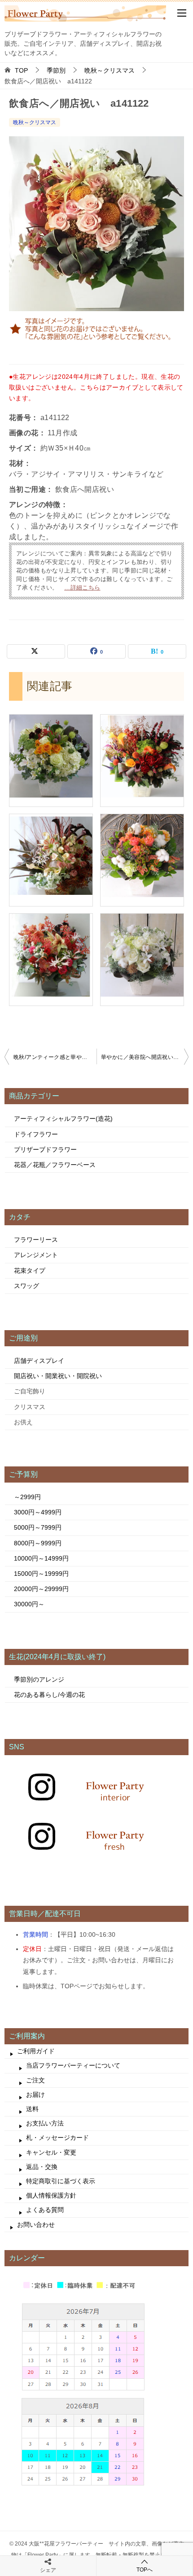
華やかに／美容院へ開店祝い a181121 (145, 1057)
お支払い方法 (45, 2123)
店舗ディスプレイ (39, 1361)
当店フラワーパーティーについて (73, 2065)
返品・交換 (42, 2167)
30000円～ (29, 1604)
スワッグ (26, 1286)
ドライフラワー (36, 1134)
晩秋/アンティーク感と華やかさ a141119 (55, 1057)
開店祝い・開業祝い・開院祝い (58, 1376)
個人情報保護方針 (51, 2195)
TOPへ (145, 2570)
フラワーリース (36, 1240)
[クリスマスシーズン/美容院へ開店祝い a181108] (142, 993)
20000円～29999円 (41, 1589)
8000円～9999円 (38, 1543)
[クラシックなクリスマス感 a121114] (51, 993)
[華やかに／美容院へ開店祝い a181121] (142, 893)
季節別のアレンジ (39, 1679)
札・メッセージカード (57, 2138)
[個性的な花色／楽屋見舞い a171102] (142, 794)
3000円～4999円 (38, 1512)
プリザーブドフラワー (45, 1149)
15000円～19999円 (41, 1574)
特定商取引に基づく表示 (61, 2181)
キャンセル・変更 (51, 2152)
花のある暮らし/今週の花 (49, 1695)
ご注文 (35, 2080)
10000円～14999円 (41, 1558)
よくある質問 (45, 2210)
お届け (35, 2095)
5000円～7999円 (38, 1527)
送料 (32, 2109)
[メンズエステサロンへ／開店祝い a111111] (51, 794)
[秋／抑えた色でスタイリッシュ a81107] (51, 893)
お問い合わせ (36, 2225)
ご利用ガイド (36, 2051)
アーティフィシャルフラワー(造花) (63, 1119)
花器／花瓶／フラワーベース (55, 1165)
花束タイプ (30, 1271)
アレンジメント (36, 1255)
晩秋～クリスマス (35, 122)
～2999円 (27, 1497)
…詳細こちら (82, 588)
